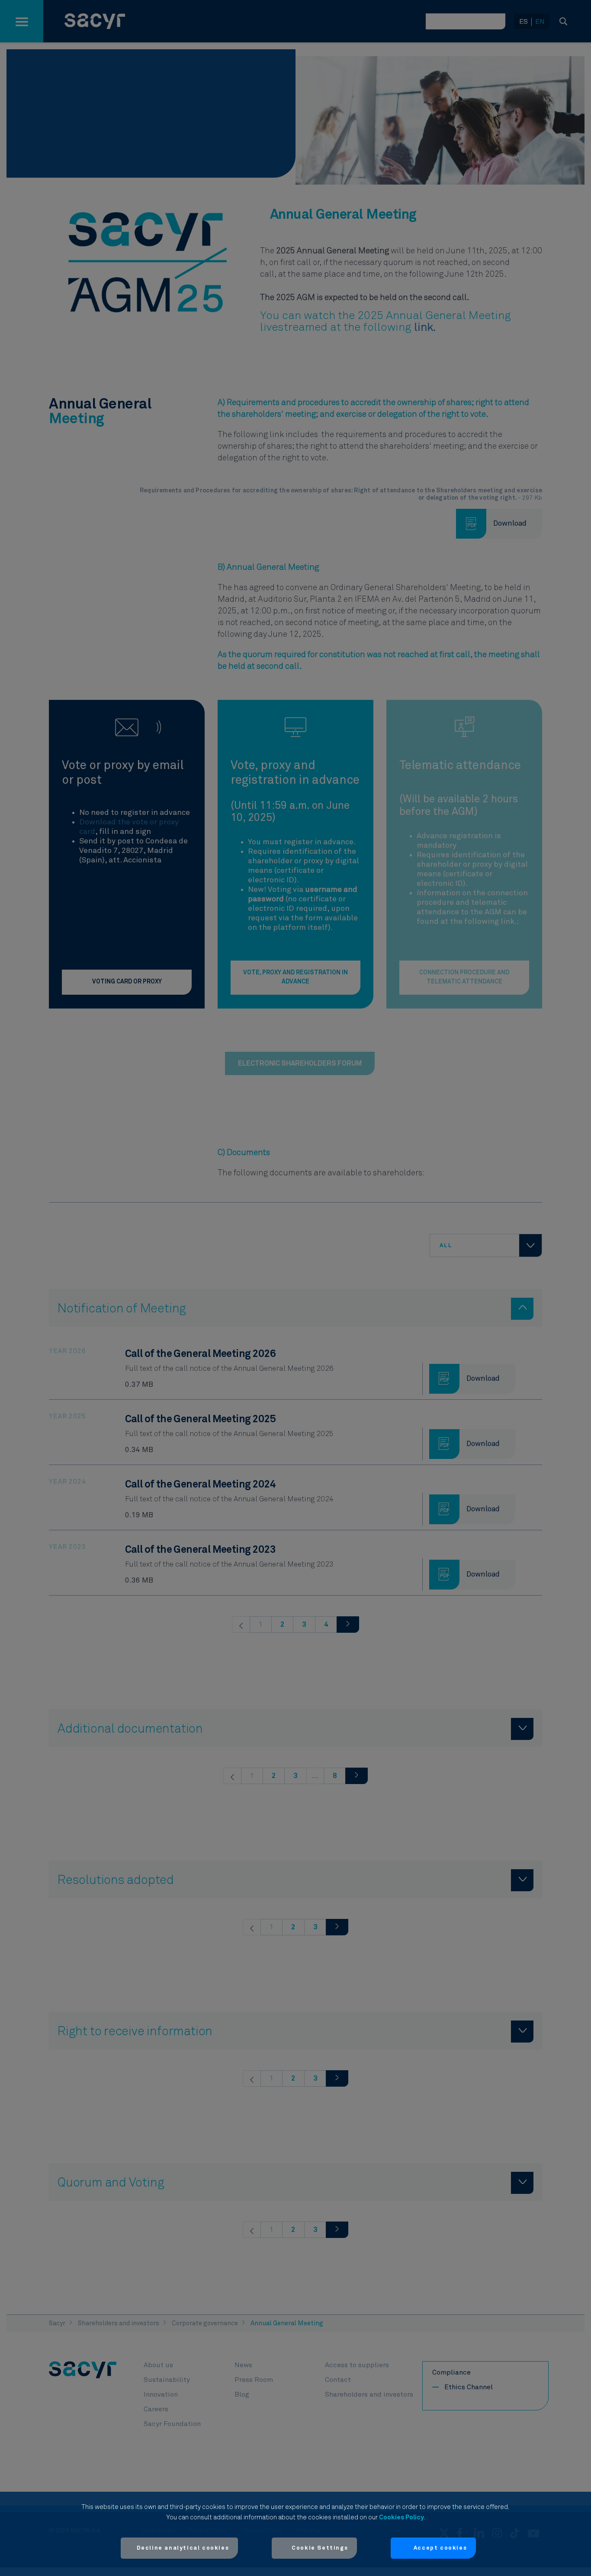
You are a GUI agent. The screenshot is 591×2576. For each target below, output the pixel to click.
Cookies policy (401, 2517)
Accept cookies (440, 2548)
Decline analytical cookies (183, 2548)
